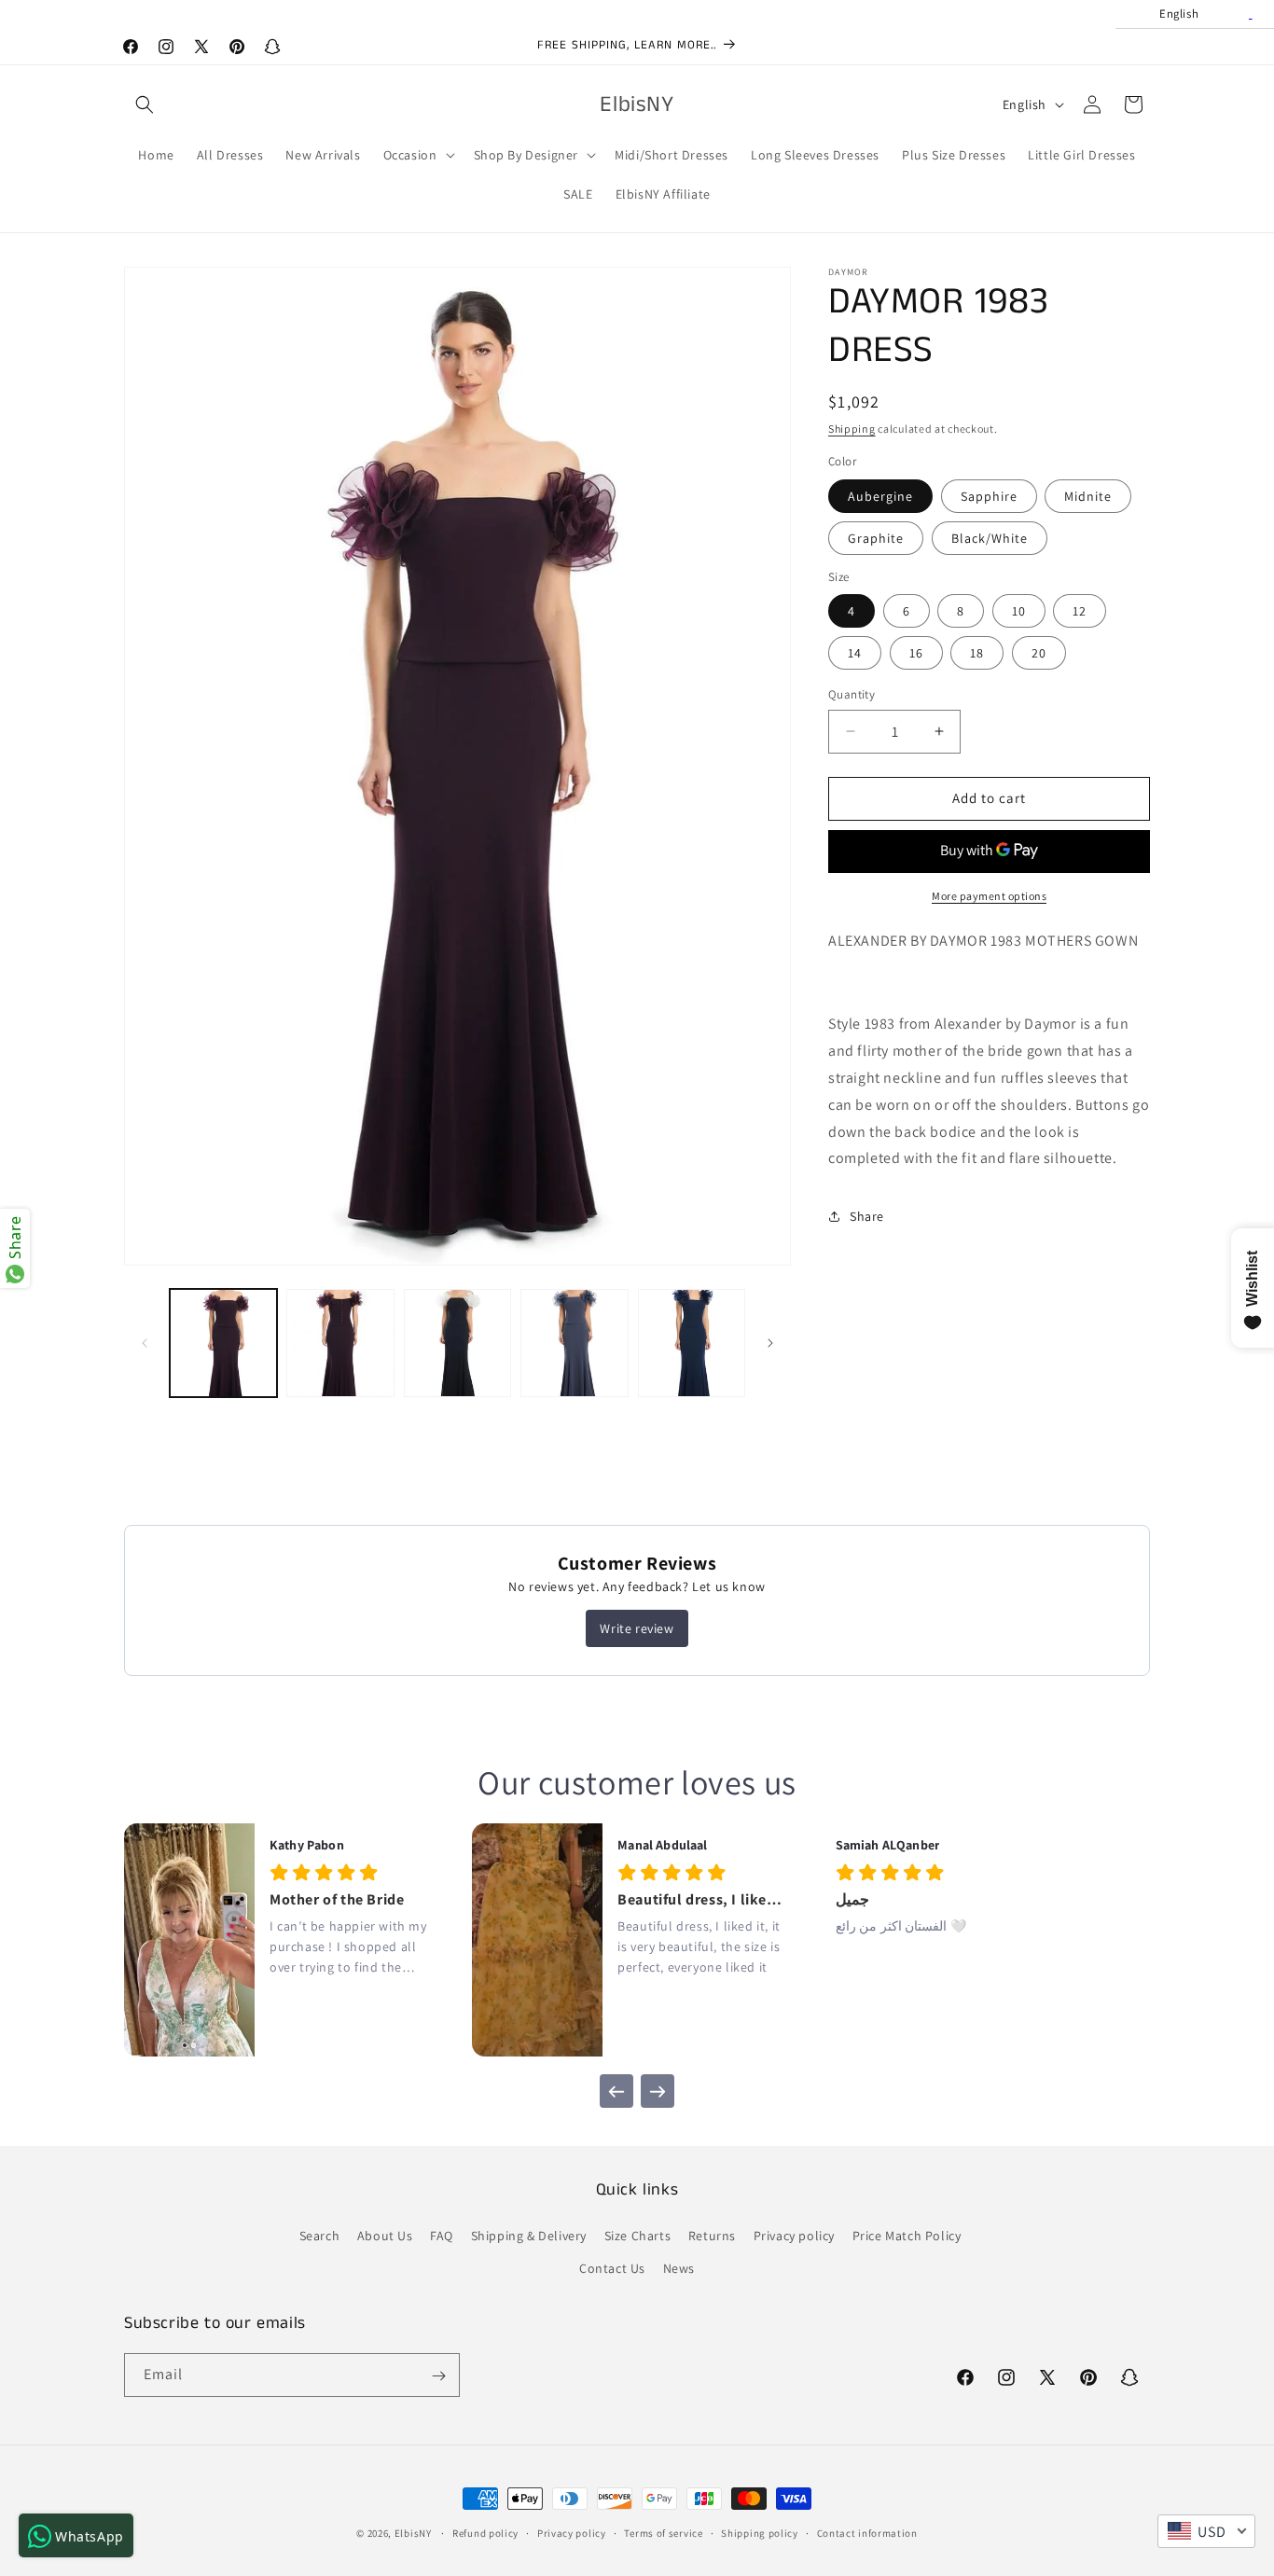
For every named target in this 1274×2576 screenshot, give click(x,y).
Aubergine (880, 496)
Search (320, 2236)
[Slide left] (145, 1343)
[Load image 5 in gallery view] (692, 1343)
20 (1039, 653)
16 (916, 653)
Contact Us (612, 2268)
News (679, 2268)
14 (855, 653)
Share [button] (867, 1216)
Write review (637, 1628)
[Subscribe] (438, 2376)
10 (1019, 611)
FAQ (442, 2236)
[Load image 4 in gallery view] (574, 1343)
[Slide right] (770, 1343)
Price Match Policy (907, 2236)
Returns (712, 2236)
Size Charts (638, 2236)
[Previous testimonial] (616, 2092)
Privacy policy (794, 2236)
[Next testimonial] (658, 2092)
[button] (145, 104)
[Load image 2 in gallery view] (340, 1343)
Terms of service (663, 2533)
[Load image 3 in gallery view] (457, 1343)
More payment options (989, 896)
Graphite (876, 538)
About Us (385, 2236)
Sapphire (989, 496)
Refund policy (485, 2533)
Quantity (852, 694)
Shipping (852, 429)
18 (977, 653)
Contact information (867, 2533)
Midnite (1088, 496)
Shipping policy (760, 2533)
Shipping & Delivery (529, 2236)
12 (1080, 611)
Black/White (990, 538)
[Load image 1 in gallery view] (223, 1343)
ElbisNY (413, 2533)
